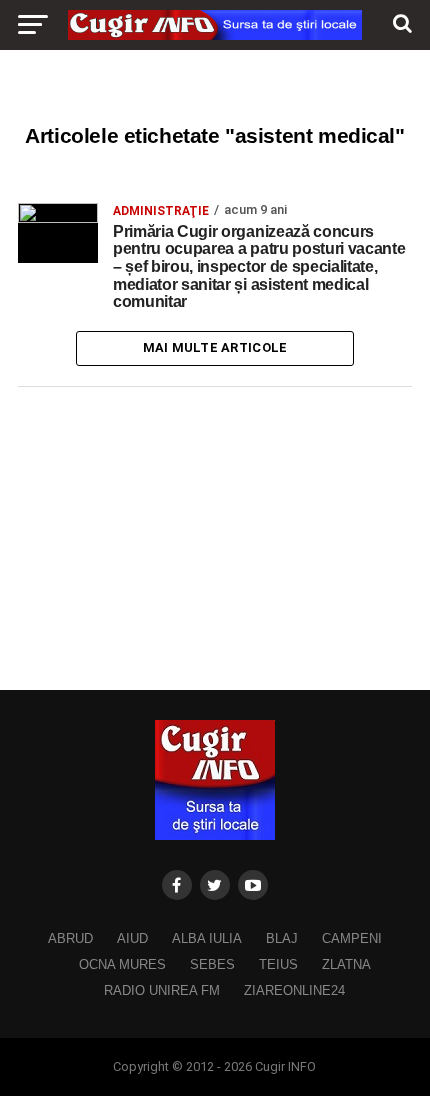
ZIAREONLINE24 (294, 990)
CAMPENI (352, 938)
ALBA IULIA (207, 938)
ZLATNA (346, 964)
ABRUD (70, 938)
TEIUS (278, 964)
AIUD (132, 938)
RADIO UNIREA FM (162, 990)
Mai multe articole (215, 347)
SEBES (212, 964)
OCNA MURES (122, 964)
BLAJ (282, 938)
